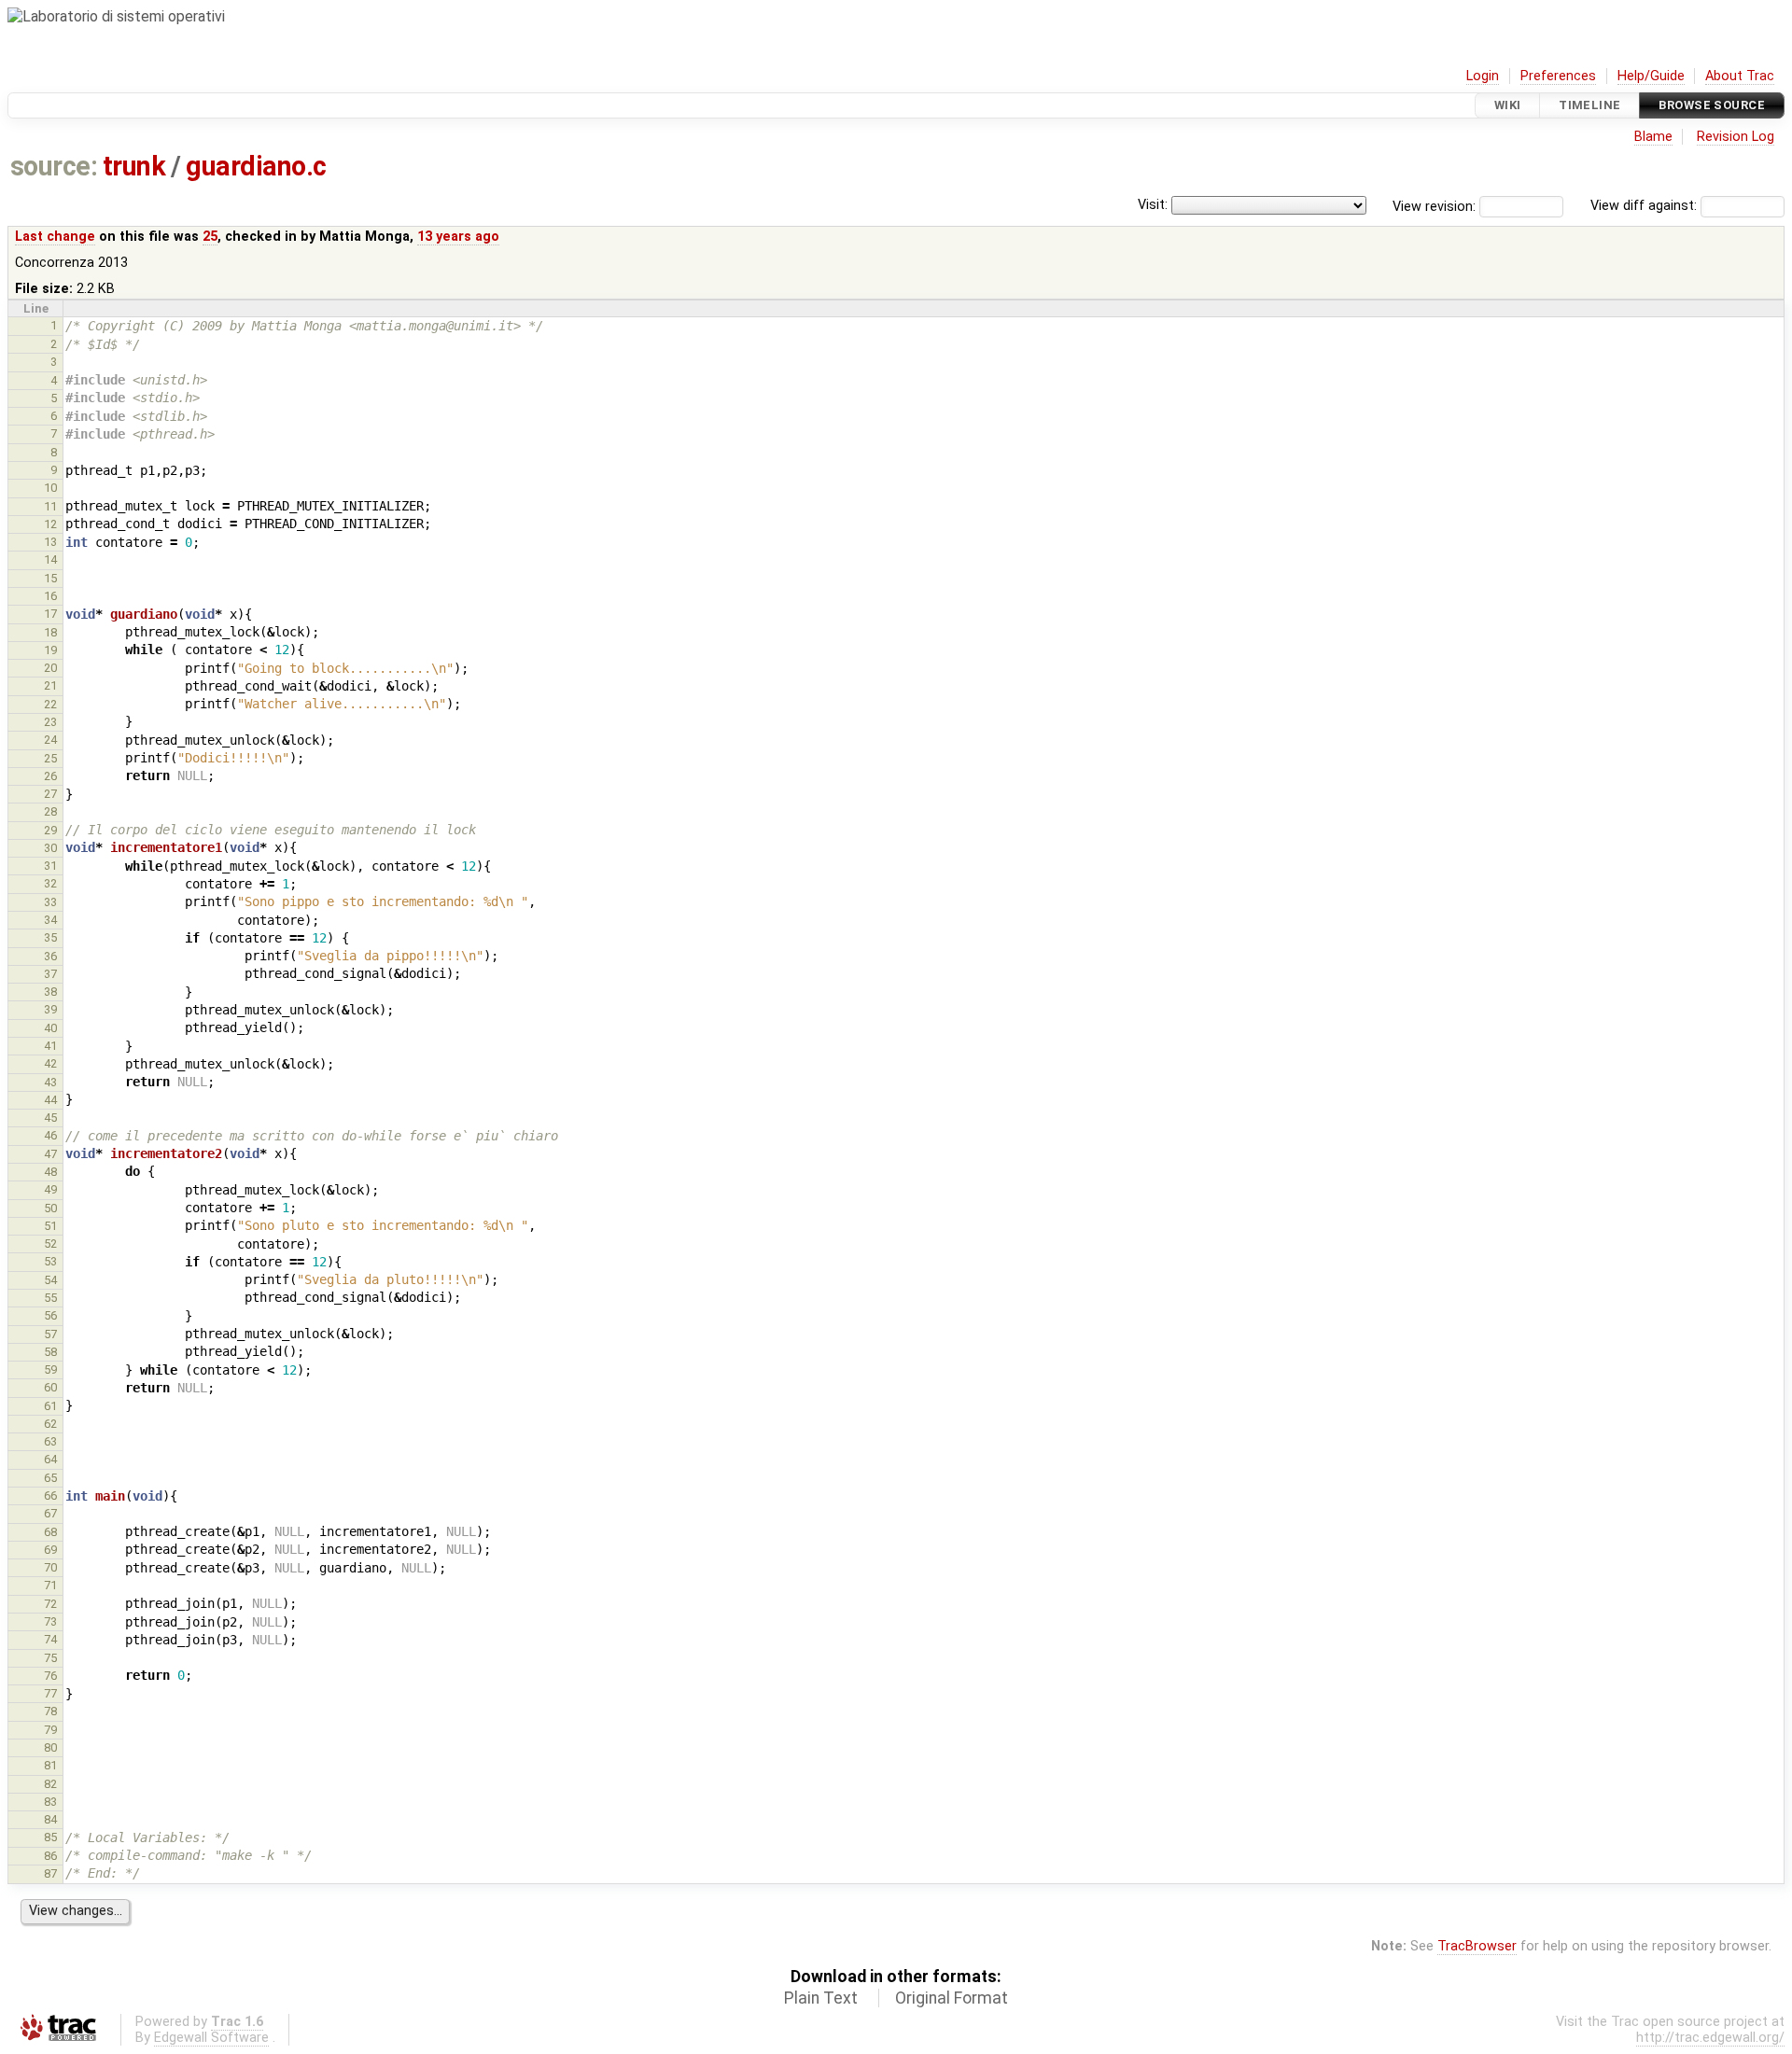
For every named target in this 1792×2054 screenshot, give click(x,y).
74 (50, 1639)
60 (50, 1387)
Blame (1653, 137)
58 (50, 1352)
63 (50, 1441)
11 (50, 506)
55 (50, 1298)
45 (50, 1118)
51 (50, 1226)
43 (50, 1082)
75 (50, 1658)
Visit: (1153, 205)
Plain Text (821, 1998)
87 (50, 1873)
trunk (134, 166)
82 (50, 1784)
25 (210, 237)
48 (50, 1172)
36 (50, 956)
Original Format (952, 1998)
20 (50, 668)
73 (50, 1621)
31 (50, 866)
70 (50, 1567)
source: (54, 166)
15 (50, 578)
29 (50, 830)
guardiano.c (256, 166)
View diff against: (1645, 206)
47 (50, 1154)
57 (50, 1334)
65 (50, 1478)
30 (50, 848)
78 (50, 1711)
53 (50, 1261)
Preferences (1558, 76)
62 (50, 1424)
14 (50, 559)
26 (50, 776)
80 (50, 1747)
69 (50, 1550)
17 (50, 614)
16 (50, 596)
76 (50, 1676)
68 (50, 1532)
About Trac (1740, 76)
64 (50, 1459)
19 (50, 650)
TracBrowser (1477, 1946)
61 (50, 1406)
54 (50, 1280)
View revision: (1434, 206)
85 (50, 1837)
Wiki (1508, 105)
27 (50, 794)
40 (50, 1028)
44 (50, 1100)
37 (50, 974)
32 (50, 883)
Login (1483, 76)
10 (50, 488)
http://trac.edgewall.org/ (1710, 2038)
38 (50, 992)
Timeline (1589, 105)
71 (50, 1585)
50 (50, 1208)
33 (50, 902)
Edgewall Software (211, 2038)
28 (50, 811)
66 (50, 1495)
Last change (55, 237)
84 (50, 1819)
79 (50, 1730)
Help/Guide (1651, 76)
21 (50, 685)
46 (50, 1135)
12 (50, 524)
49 (50, 1189)
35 (50, 937)
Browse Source (1712, 105)
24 (50, 740)
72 (50, 1604)
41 (50, 1046)
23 (50, 722)
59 (50, 1369)
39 (50, 1009)
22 (50, 704)
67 (50, 1513)
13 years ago (458, 237)
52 (50, 1244)
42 (50, 1063)
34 (50, 920)
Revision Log (1736, 137)
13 (50, 542)
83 (50, 1802)
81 (50, 1765)
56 (50, 1315)
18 (50, 632)
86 (50, 1856)
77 (50, 1693)
